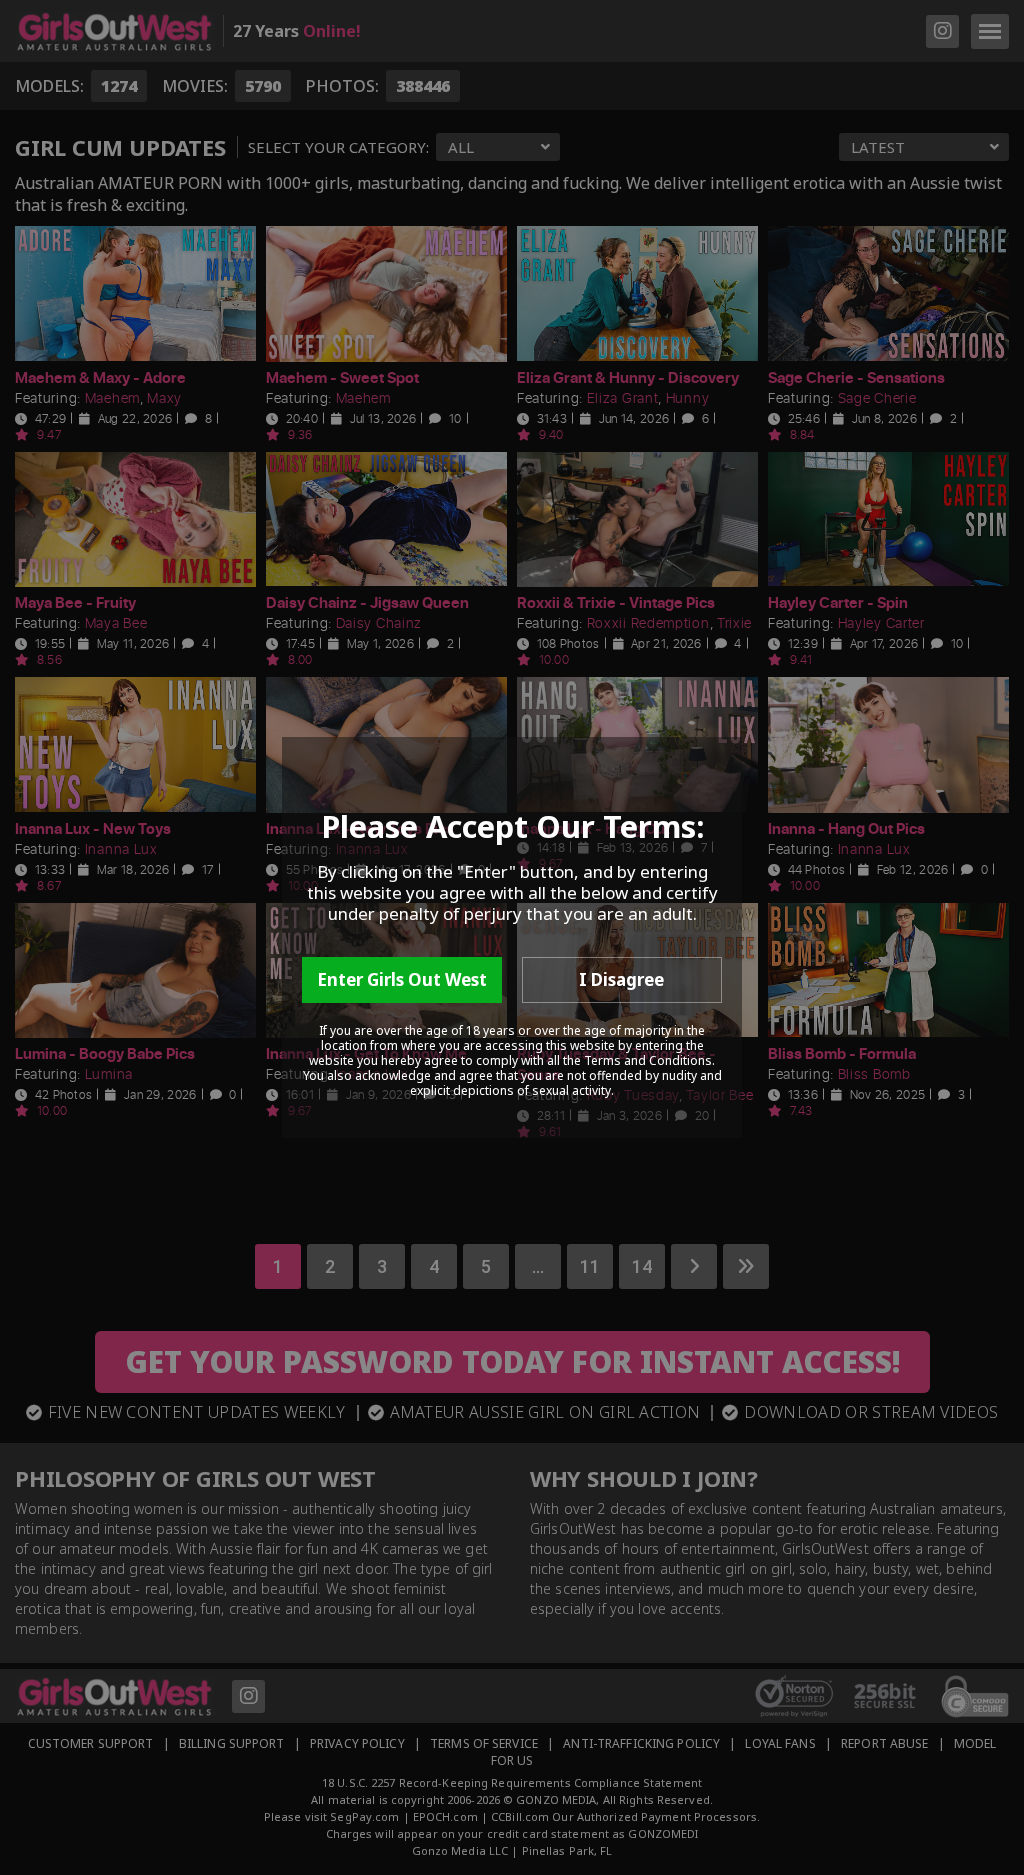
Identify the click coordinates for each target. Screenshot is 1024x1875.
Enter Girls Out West (402, 979)
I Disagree (621, 979)
